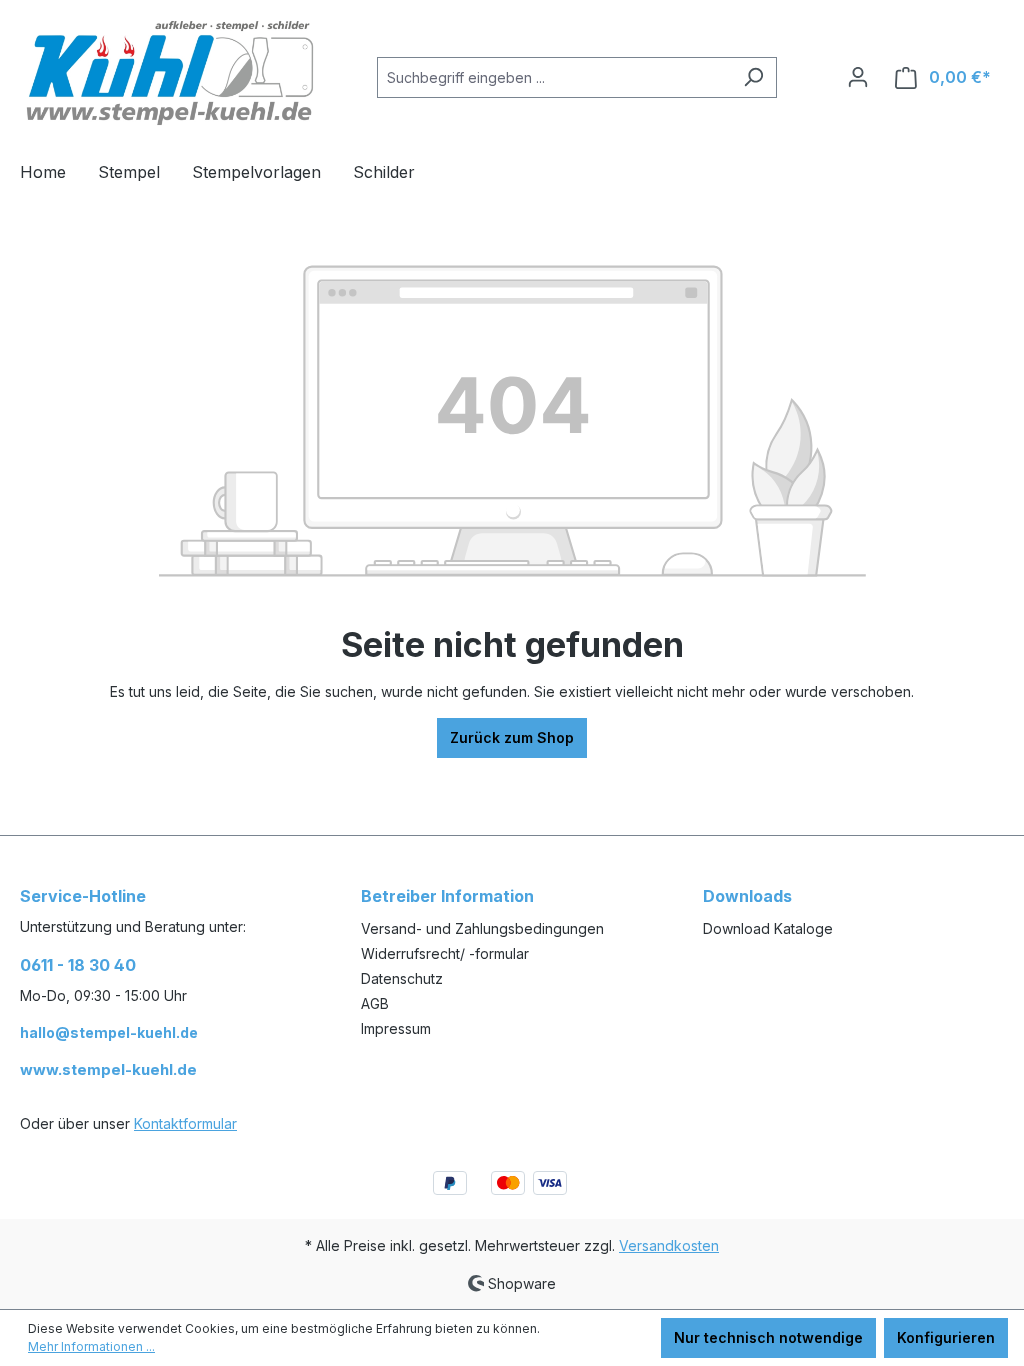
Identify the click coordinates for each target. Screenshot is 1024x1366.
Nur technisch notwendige (768, 1337)
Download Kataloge (768, 928)
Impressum (396, 1028)
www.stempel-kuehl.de (108, 1069)
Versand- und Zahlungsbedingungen (482, 928)
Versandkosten (669, 1245)
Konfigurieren (946, 1337)
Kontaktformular (185, 1123)
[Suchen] (753, 77)
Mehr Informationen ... (91, 1346)
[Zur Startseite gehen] (170, 73)
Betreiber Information (447, 896)
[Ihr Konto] (858, 77)
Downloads (747, 896)
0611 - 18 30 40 (78, 965)
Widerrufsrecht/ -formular (445, 953)
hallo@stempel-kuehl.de (109, 1032)
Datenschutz (402, 978)
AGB (375, 1003)
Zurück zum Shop (512, 737)
